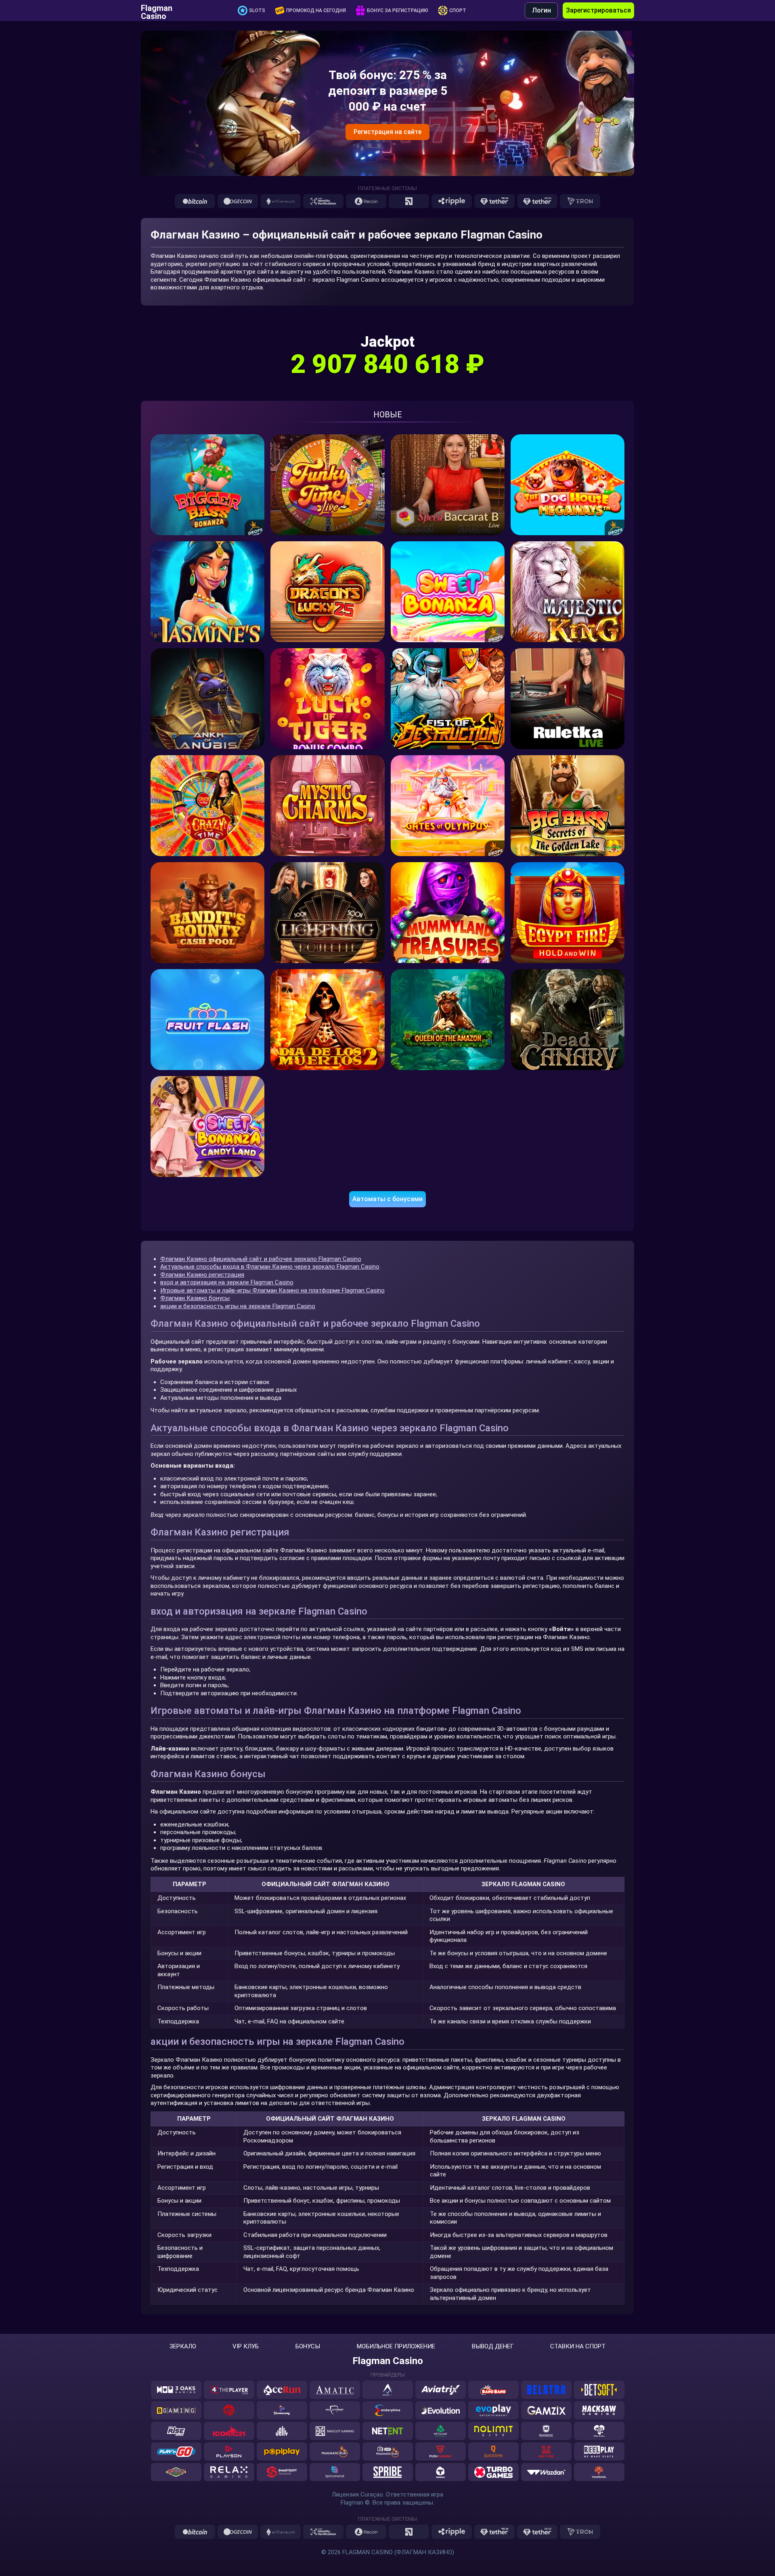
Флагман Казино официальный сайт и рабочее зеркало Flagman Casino (261, 1259)
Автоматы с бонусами (387, 1199)
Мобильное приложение (396, 2347)
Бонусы (308, 2347)
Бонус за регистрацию (398, 10)
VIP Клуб (246, 2347)
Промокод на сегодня (316, 10)
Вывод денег (493, 2347)
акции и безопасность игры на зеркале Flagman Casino (238, 1306)
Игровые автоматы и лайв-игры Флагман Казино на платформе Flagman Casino (272, 1290)
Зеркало (183, 2347)
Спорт (458, 10)
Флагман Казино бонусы (195, 1298)
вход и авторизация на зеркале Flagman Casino (227, 1282)
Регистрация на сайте (387, 132)
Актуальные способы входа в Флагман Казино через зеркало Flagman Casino (270, 1267)
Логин (541, 10)
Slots (257, 10)
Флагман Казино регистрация (202, 1275)
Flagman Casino (157, 10)
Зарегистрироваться (598, 10)
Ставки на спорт (578, 2347)
